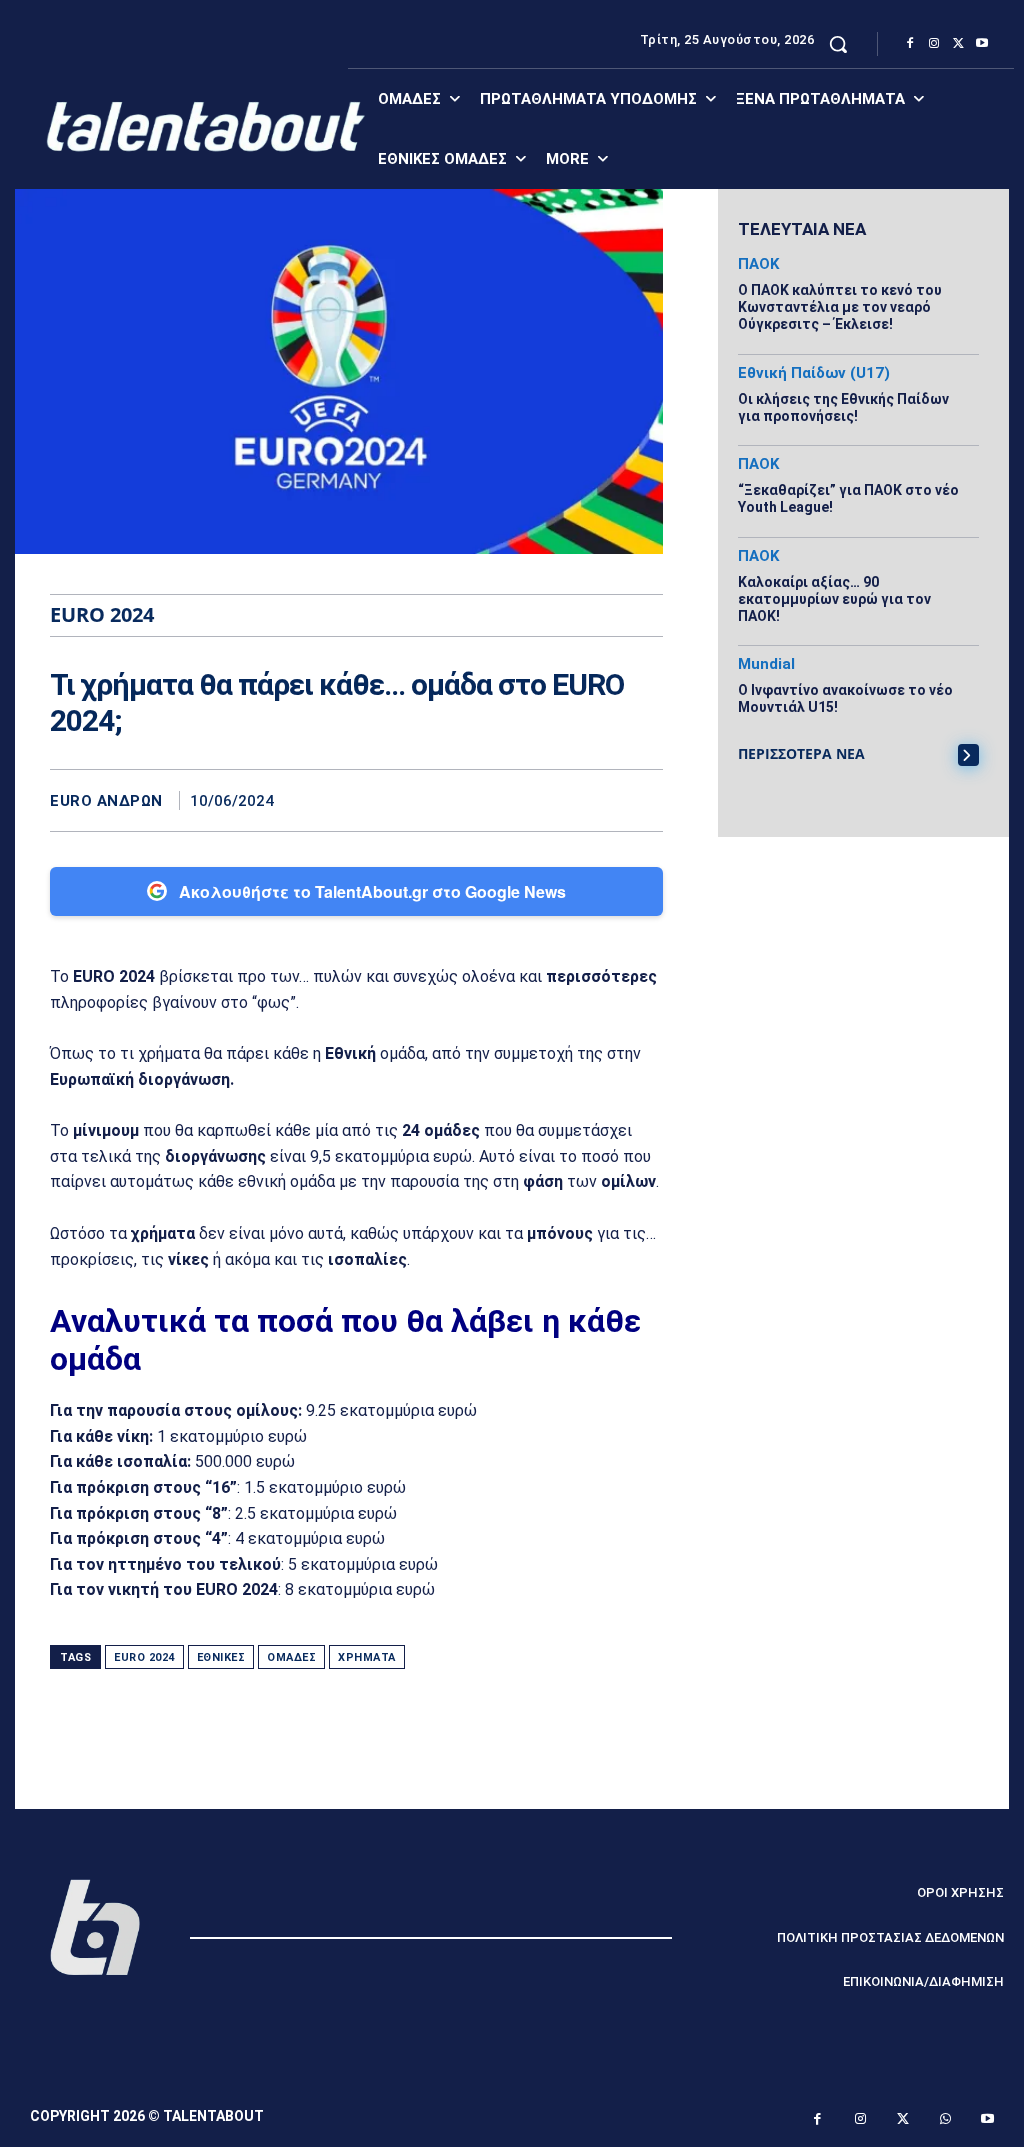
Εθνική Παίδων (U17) (814, 373)
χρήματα (367, 1657)
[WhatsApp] (643, 800)
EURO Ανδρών (106, 801)
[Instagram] (934, 44)
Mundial (766, 664)
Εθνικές (221, 1657)
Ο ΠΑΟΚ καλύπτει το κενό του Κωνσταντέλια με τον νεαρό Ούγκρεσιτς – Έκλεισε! (840, 307)
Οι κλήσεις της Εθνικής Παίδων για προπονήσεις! (843, 407)
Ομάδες (291, 1657)
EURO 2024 (144, 1657)
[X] (958, 44)
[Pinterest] (597, 800)
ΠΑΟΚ (758, 264)
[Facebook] (910, 44)
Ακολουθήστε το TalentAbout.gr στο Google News (372, 891)
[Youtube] (982, 44)
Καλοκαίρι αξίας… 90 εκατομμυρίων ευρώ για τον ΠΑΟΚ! (834, 599)
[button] (838, 44)
